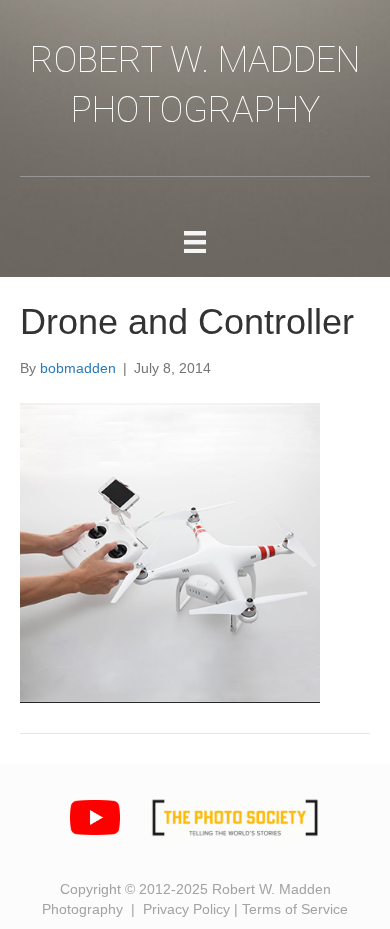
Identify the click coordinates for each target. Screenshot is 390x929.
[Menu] (195, 242)
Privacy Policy (186, 909)
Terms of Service (295, 909)
